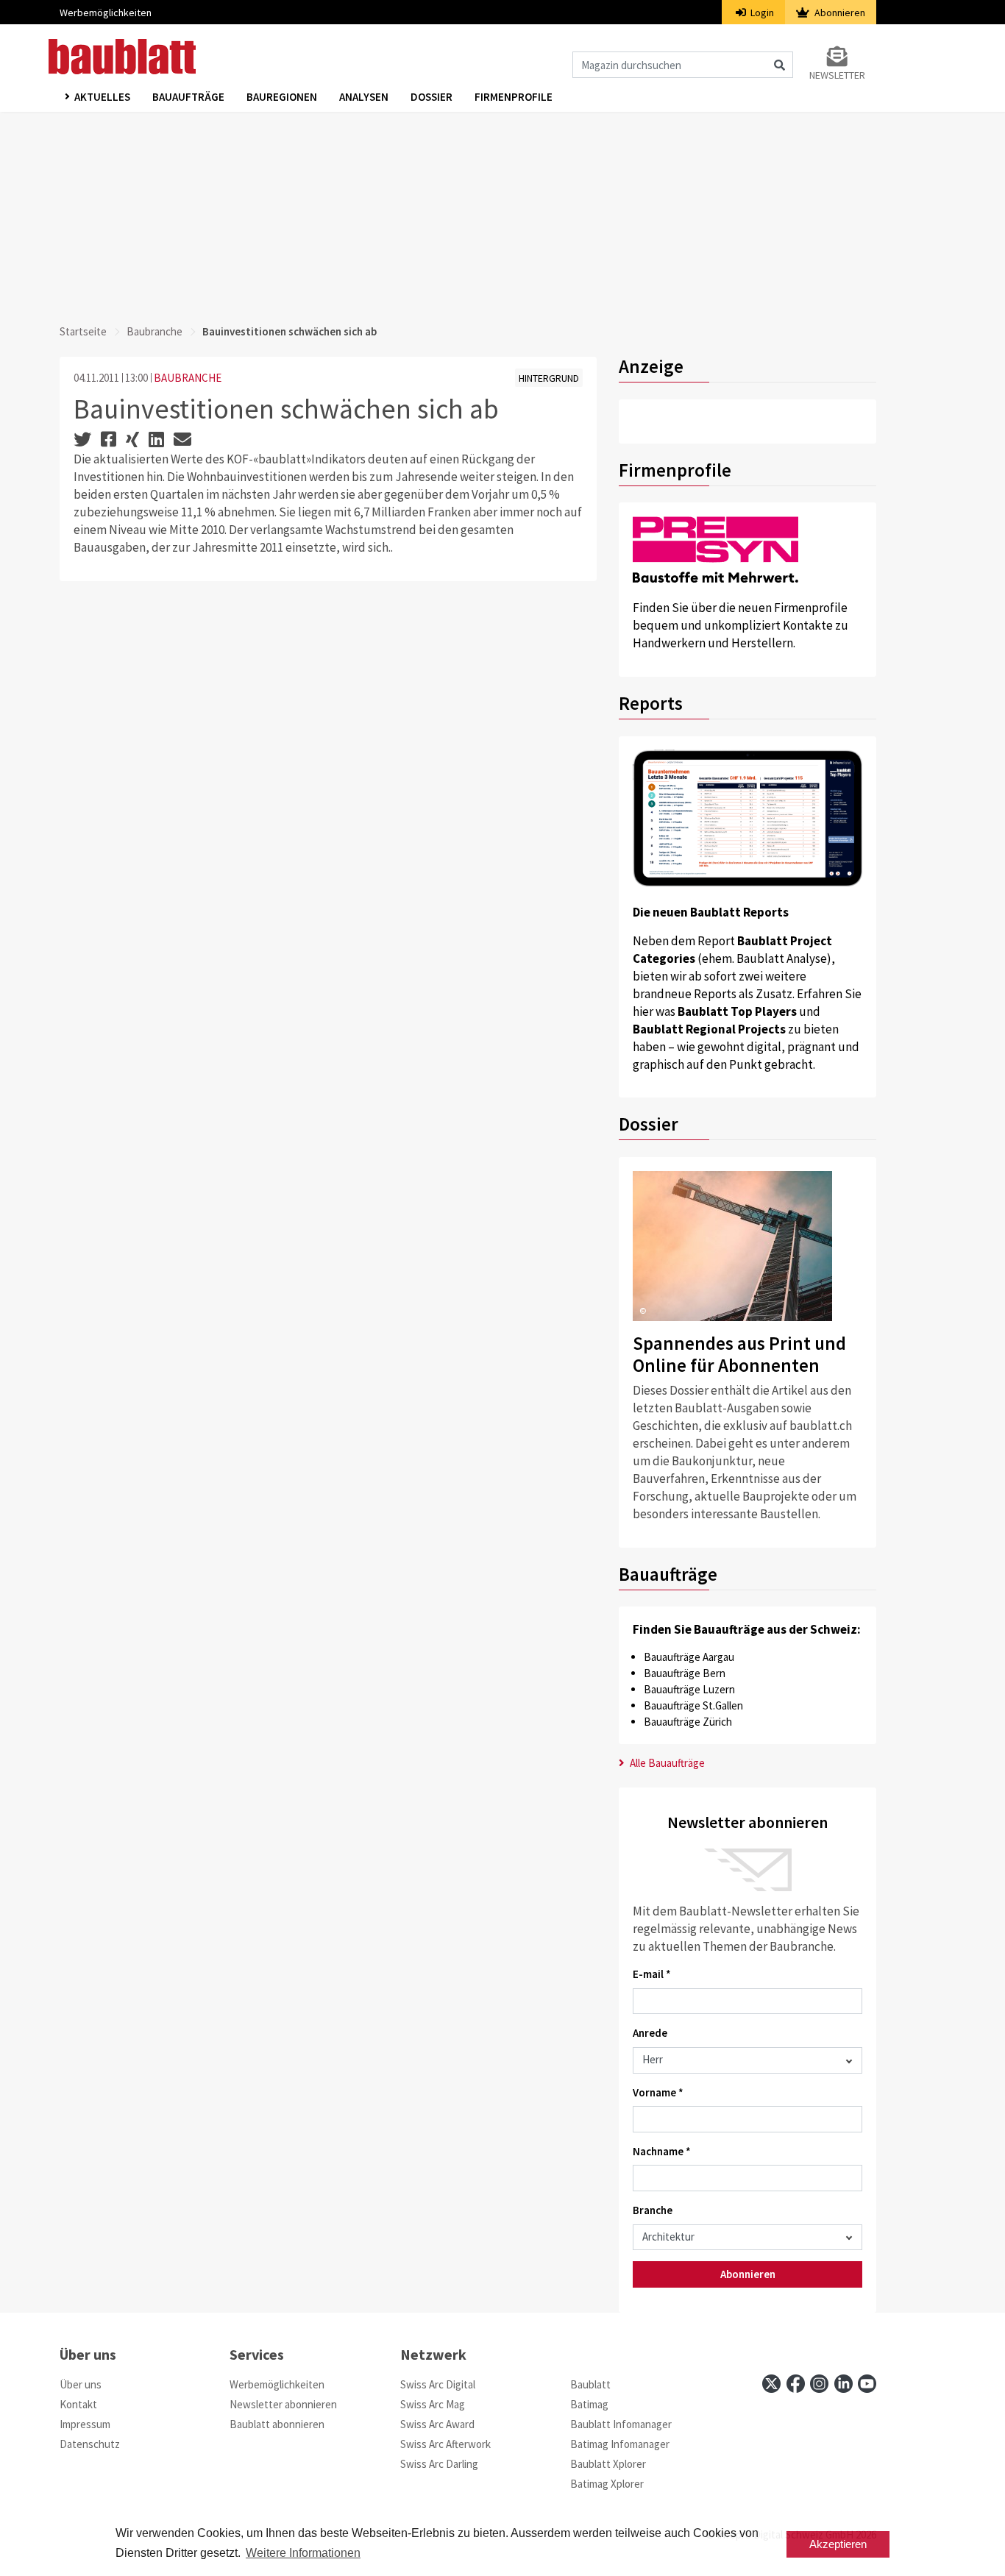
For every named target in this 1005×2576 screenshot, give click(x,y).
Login (761, 13)
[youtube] (867, 2384)
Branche (653, 2210)
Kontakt (78, 2404)
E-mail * (652, 1974)
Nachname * (662, 2151)
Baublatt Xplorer (608, 2464)
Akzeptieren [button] (838, 2544)
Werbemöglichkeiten (106, 13)
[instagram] (819, 2384)
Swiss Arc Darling (439, 2464)
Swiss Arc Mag (433, 2404)
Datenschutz (90, 2444)
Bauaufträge (188, 97)
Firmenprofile (514, 97)
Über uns (81, 2384)
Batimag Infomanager (620, 2444)
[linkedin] (844, 2384)
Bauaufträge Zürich (688, 1722)
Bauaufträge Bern (685, 1673)
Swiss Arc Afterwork (445, 2444)
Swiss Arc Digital (438, 2384)
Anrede (650, 2033)
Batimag (589, 2404)
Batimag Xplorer (607, 2484)
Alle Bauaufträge (666, 1763)
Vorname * (658, 2092)
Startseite (83, 331)
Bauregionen (282, 97)
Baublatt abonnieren (277, 2424)
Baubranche (155, 331)
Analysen (364, 97)
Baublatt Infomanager (621, 2424)
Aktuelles (102, 97)
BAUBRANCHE (188, 378)
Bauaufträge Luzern (689, 1689)
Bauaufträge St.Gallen (693, 1705)
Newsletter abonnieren (283, 2404)
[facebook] (796, 2384)
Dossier (432, 97)
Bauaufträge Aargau (689, 1657)
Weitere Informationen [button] (303, 2553)
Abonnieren (839, 13)
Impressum (85, 2424)
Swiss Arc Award (437, 2424)
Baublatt (590, 2384)
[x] (771, 2384)
